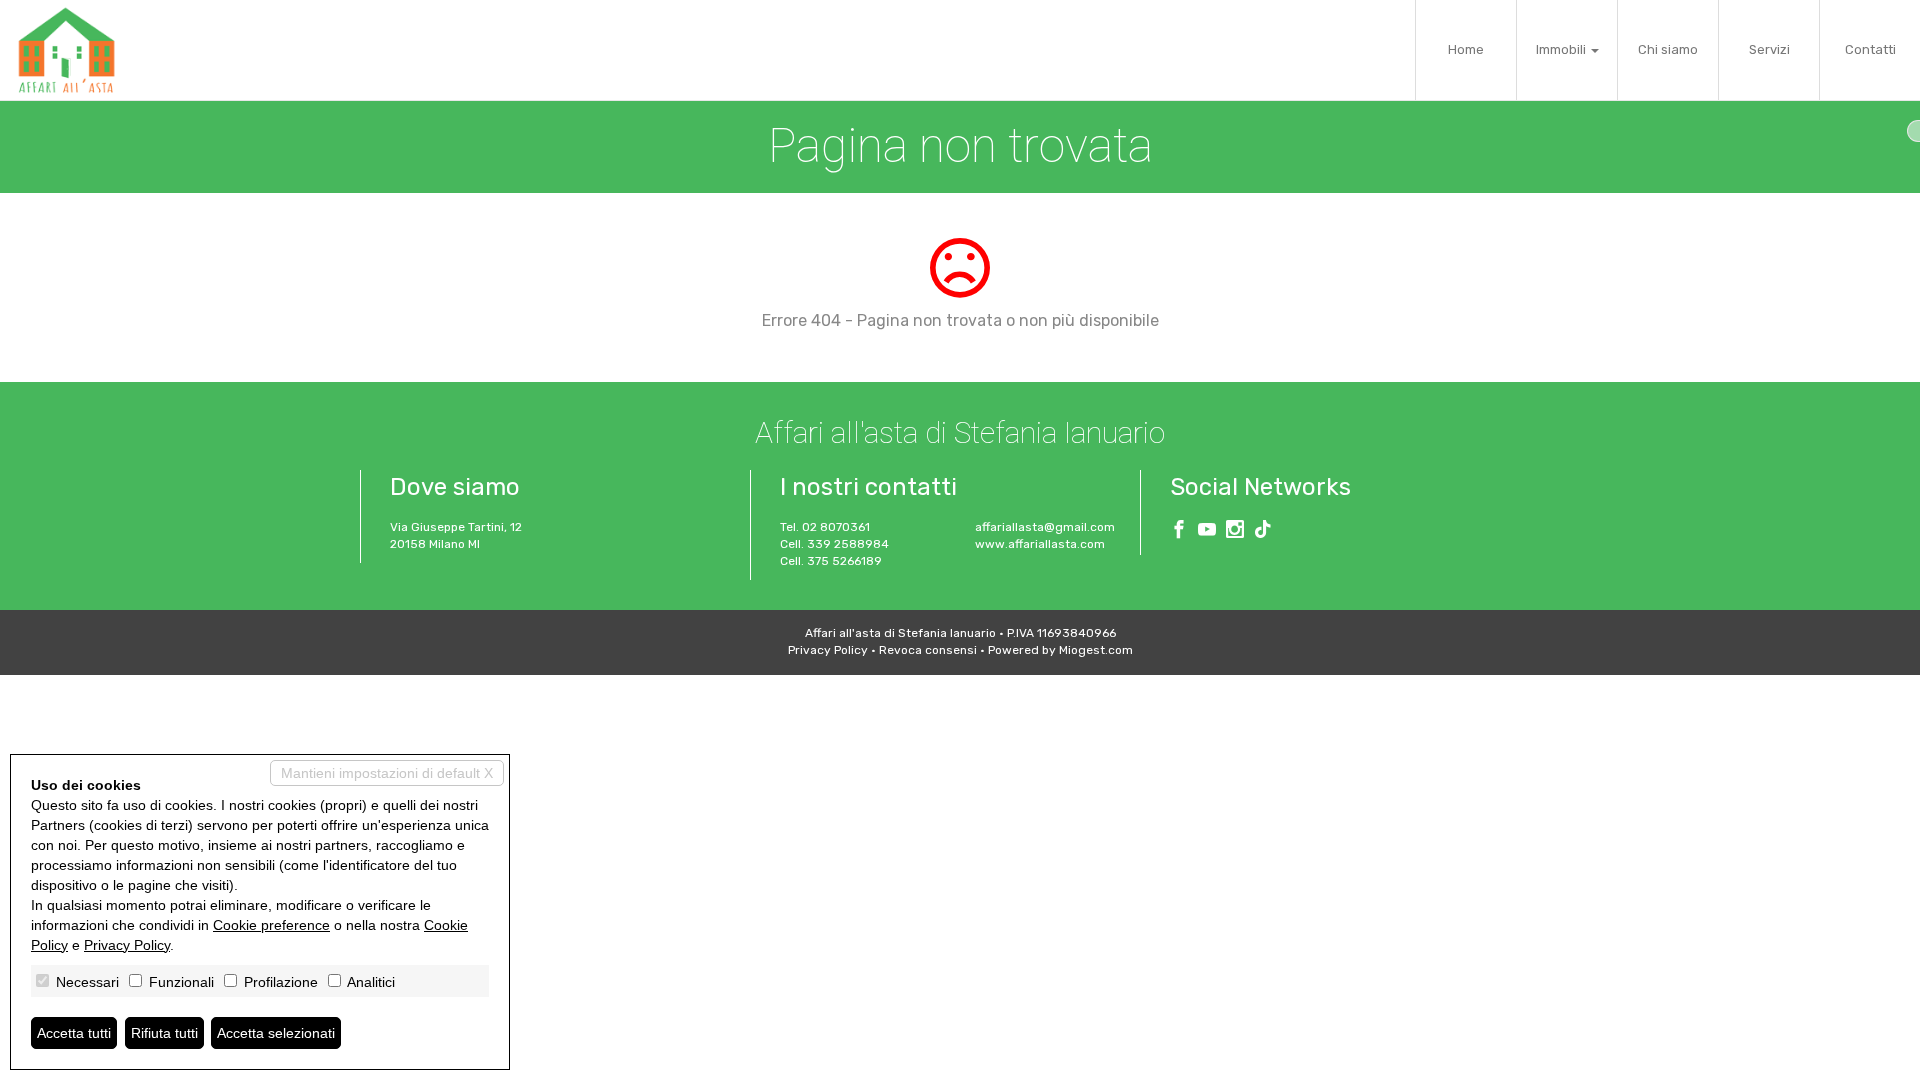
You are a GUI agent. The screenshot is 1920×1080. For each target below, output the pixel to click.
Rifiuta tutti (164, 1033)
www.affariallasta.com (1040, 544)
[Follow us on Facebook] (1179, 532)
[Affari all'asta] (66, 50)
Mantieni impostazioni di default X (387, 773)
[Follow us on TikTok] (1263, 532)
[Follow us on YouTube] (1207, 532)
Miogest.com (1096, 650)
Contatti (1870, 49)
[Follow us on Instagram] (1235, 532)
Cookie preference (271, 925)
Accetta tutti (74, 1033)
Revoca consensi (928, 650)
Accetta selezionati (276, 1033)
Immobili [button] (1562, 49)
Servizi (1769, 49)
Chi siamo (1668, 49)
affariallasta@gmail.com (1045, 527)
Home (1466, 49)
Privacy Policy (828, 650)
